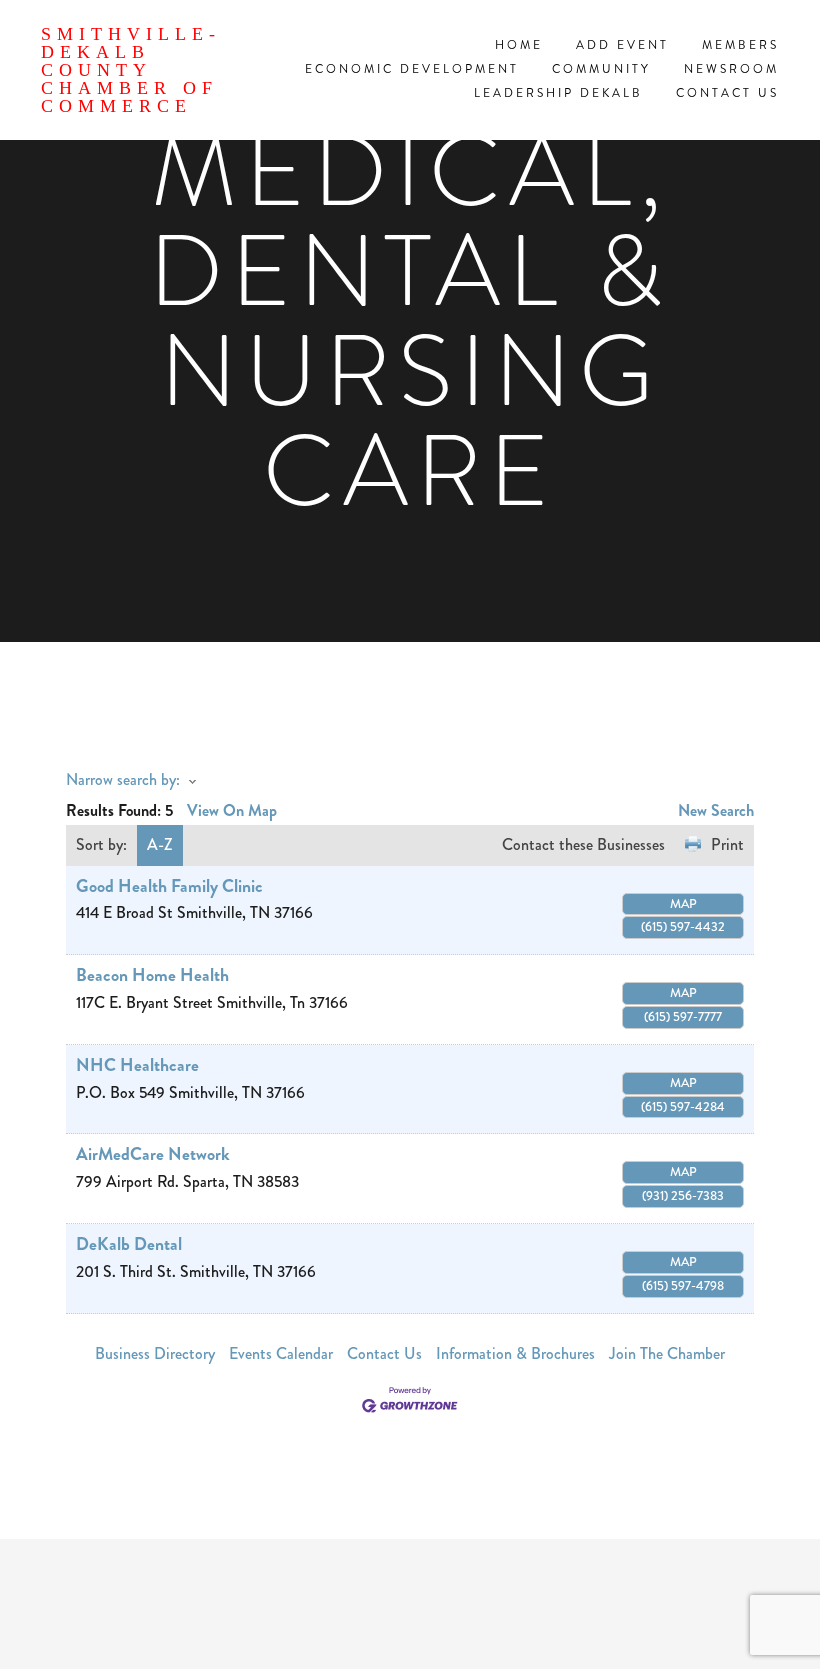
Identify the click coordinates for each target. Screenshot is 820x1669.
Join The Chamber (667, 1353)
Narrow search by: (123, 779)
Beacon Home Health (152, 975)
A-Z (160, 844)
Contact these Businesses (583, 844)
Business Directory (155, 1353)
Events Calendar (281, 1353)
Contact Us (384, 1353)
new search (716, 810)
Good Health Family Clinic (169, 886)
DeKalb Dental (129, 1244)
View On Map (232, 810)
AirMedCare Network (153, 1154)
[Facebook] (410, 1604)
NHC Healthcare (137, 1065)
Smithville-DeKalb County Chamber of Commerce (131, 70)
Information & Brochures (515, 1353)
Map (683, 904)
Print (727, 844)
